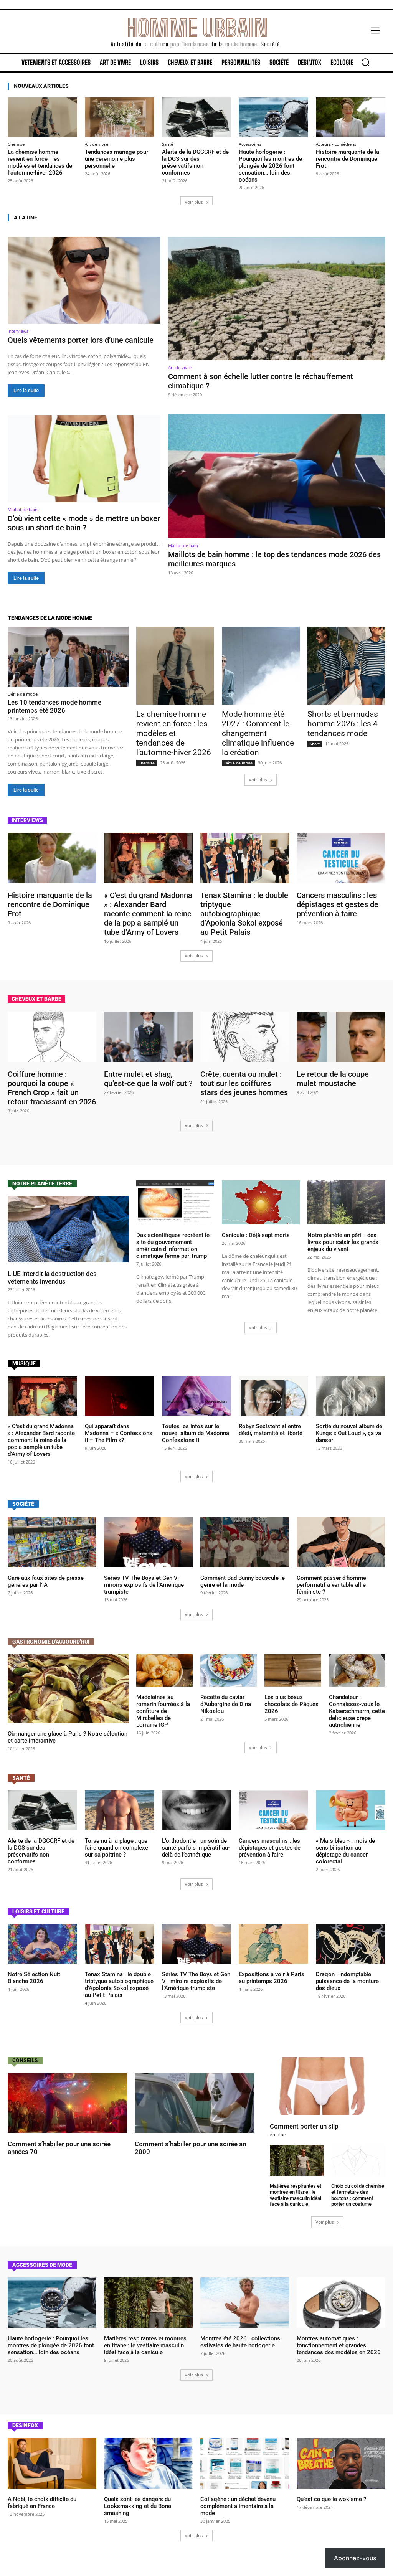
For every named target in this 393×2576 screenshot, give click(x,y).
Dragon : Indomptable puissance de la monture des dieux (347, 1981)
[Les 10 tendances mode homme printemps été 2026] (68, 657)
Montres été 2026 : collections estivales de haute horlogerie (240, 2342)
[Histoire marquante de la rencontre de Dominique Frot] (351, 117)
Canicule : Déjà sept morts (256, 1235)
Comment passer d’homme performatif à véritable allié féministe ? (331, 1585)
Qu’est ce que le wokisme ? (331, 2499)
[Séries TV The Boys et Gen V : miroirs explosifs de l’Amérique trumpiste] (148, 1542)
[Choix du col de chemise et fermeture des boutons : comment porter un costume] (358, 2160)
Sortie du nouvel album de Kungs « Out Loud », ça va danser (349, 1433)
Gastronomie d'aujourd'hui (51, 1642)
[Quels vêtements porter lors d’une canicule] (84, 280)
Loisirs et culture (38, 1911)
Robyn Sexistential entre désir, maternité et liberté (271, 1430)
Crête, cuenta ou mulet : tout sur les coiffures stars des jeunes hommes (244, 1083)
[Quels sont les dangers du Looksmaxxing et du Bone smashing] (148, 2463)
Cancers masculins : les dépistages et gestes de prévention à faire (338, 904)
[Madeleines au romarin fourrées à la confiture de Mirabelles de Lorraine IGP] (164, 1670)
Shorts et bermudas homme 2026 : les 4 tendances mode (343, 724)
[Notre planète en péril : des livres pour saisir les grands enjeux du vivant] (346, 1203)
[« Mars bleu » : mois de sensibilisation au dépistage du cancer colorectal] (351, 1810)
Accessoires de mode (42, 2265)
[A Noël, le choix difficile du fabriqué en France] (52, 2463)
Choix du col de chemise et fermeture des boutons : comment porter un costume (358, 2195)
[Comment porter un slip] (328, 2086)
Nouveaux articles (41, 86)
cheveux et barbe (36, 999)
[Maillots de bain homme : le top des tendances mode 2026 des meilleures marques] (277, 476)
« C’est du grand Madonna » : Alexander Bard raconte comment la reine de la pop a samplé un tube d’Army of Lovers (148, 914)
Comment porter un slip (304, 2126)
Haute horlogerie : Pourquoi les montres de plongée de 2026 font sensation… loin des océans (270, 166)
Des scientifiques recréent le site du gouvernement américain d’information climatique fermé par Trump (173, 1246)
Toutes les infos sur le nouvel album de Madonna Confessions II (196, 1433)
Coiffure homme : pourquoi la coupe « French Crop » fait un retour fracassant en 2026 (52, 1088)
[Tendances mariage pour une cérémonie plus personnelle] (120, 117)
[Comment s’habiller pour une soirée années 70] (67, 2103)
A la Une (26, 218)
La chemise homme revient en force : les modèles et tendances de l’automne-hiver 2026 (40, 162)
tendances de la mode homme (50, 618)
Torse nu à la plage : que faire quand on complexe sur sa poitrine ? (116, 1848)
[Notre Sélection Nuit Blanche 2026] (42, 1944)
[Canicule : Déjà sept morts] (261, 1203)
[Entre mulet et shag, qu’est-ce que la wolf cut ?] (148, 1037)
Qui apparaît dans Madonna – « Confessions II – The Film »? (119, 1433)
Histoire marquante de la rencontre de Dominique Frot (348, 159)
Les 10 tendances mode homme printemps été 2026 (54, 706)
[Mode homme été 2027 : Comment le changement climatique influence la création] (261, 666)
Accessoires (250, 144)
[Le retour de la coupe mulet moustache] (341, 1037)
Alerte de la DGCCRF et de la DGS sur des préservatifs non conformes (195, 162)
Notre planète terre (42, 1183)
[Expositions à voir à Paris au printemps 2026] (273, 1944)
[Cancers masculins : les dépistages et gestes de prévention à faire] (341, 858)
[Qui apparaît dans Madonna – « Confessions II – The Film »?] (120, 1396)
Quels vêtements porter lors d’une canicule (81, 340)
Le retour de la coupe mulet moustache (333, 1079)
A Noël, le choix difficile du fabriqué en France (42, 2503)
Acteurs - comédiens (336, 144)
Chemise (16, 144)
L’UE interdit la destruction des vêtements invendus (52, 1277)
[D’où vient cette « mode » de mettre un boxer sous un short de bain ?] (84, 459)
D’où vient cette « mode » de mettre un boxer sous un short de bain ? (84, 523)
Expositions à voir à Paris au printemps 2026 (272, 1978)
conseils (25, 2060)
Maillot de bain (23, 509)
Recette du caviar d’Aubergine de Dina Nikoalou (226, 1704)
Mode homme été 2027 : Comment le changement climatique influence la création (258, 733)
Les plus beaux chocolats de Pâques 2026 (291, 1704)
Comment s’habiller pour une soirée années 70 (59, 2148)
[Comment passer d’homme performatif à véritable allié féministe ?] (341, 1542)
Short (315, 744)
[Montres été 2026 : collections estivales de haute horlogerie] (245, 2303)
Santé (168, 144)
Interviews (18, 331)
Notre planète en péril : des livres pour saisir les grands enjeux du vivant (343, 1242)
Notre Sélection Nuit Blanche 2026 (34, 1978)
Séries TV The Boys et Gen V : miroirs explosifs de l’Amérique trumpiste (144, 1585)
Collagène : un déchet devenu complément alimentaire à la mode (238, 2506)
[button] (365, 62)
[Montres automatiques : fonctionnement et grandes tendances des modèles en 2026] (341, 2303)
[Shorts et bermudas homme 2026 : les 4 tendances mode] (346, 666)
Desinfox (25, 2425)
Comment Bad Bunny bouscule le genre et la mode (243, 1581)
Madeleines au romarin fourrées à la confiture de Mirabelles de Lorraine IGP (163, 1711)
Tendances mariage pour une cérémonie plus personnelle (116, 159)
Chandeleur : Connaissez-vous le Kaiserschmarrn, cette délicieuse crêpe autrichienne (357, 1711)
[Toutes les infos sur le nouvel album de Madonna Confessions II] (197, 1396)
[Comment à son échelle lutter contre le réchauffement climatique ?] (277, 299)
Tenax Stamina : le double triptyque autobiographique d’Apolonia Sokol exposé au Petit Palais (244, 914)
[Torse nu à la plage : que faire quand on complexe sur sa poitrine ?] (120, 1810)
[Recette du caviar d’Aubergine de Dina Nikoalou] (229, 1670)
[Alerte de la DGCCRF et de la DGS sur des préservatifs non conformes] (197, 117)
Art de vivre (97, 144)
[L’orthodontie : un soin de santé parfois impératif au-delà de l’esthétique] (197, 1810)
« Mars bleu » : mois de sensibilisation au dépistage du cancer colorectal (345, 1851)
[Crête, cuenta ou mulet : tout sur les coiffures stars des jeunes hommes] (245, 1037)
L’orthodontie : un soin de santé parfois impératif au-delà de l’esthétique (196, 1848)
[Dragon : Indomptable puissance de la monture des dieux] (351, 1944)
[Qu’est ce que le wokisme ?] (341, 2463)
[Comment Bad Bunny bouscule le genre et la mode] (245, 1542)
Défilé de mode (23, 694)
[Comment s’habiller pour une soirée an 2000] (194, 2103)
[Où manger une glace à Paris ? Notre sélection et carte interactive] (68, 1689)
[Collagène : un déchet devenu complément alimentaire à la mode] (245, 2463)
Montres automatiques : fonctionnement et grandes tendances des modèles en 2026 (339, 2345)
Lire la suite (26, 390)
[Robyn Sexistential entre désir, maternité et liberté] (273, 1396)
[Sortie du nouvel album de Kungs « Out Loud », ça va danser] (351, 1396)
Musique (24, 1363)
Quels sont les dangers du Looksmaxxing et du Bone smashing (138, 2506)
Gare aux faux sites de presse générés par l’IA (46, 1581)
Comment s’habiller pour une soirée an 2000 (190, 2148)
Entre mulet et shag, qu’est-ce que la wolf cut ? (148, 1079)
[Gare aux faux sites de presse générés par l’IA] (52, 1542)
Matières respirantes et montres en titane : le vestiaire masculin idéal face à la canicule (296, 2195)
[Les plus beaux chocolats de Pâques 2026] (293, 1670)
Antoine (278, 2135)
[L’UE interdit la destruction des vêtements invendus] (68, 1229)
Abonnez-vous (355, 2558)
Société (23, 1504)
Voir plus (194, 202)
